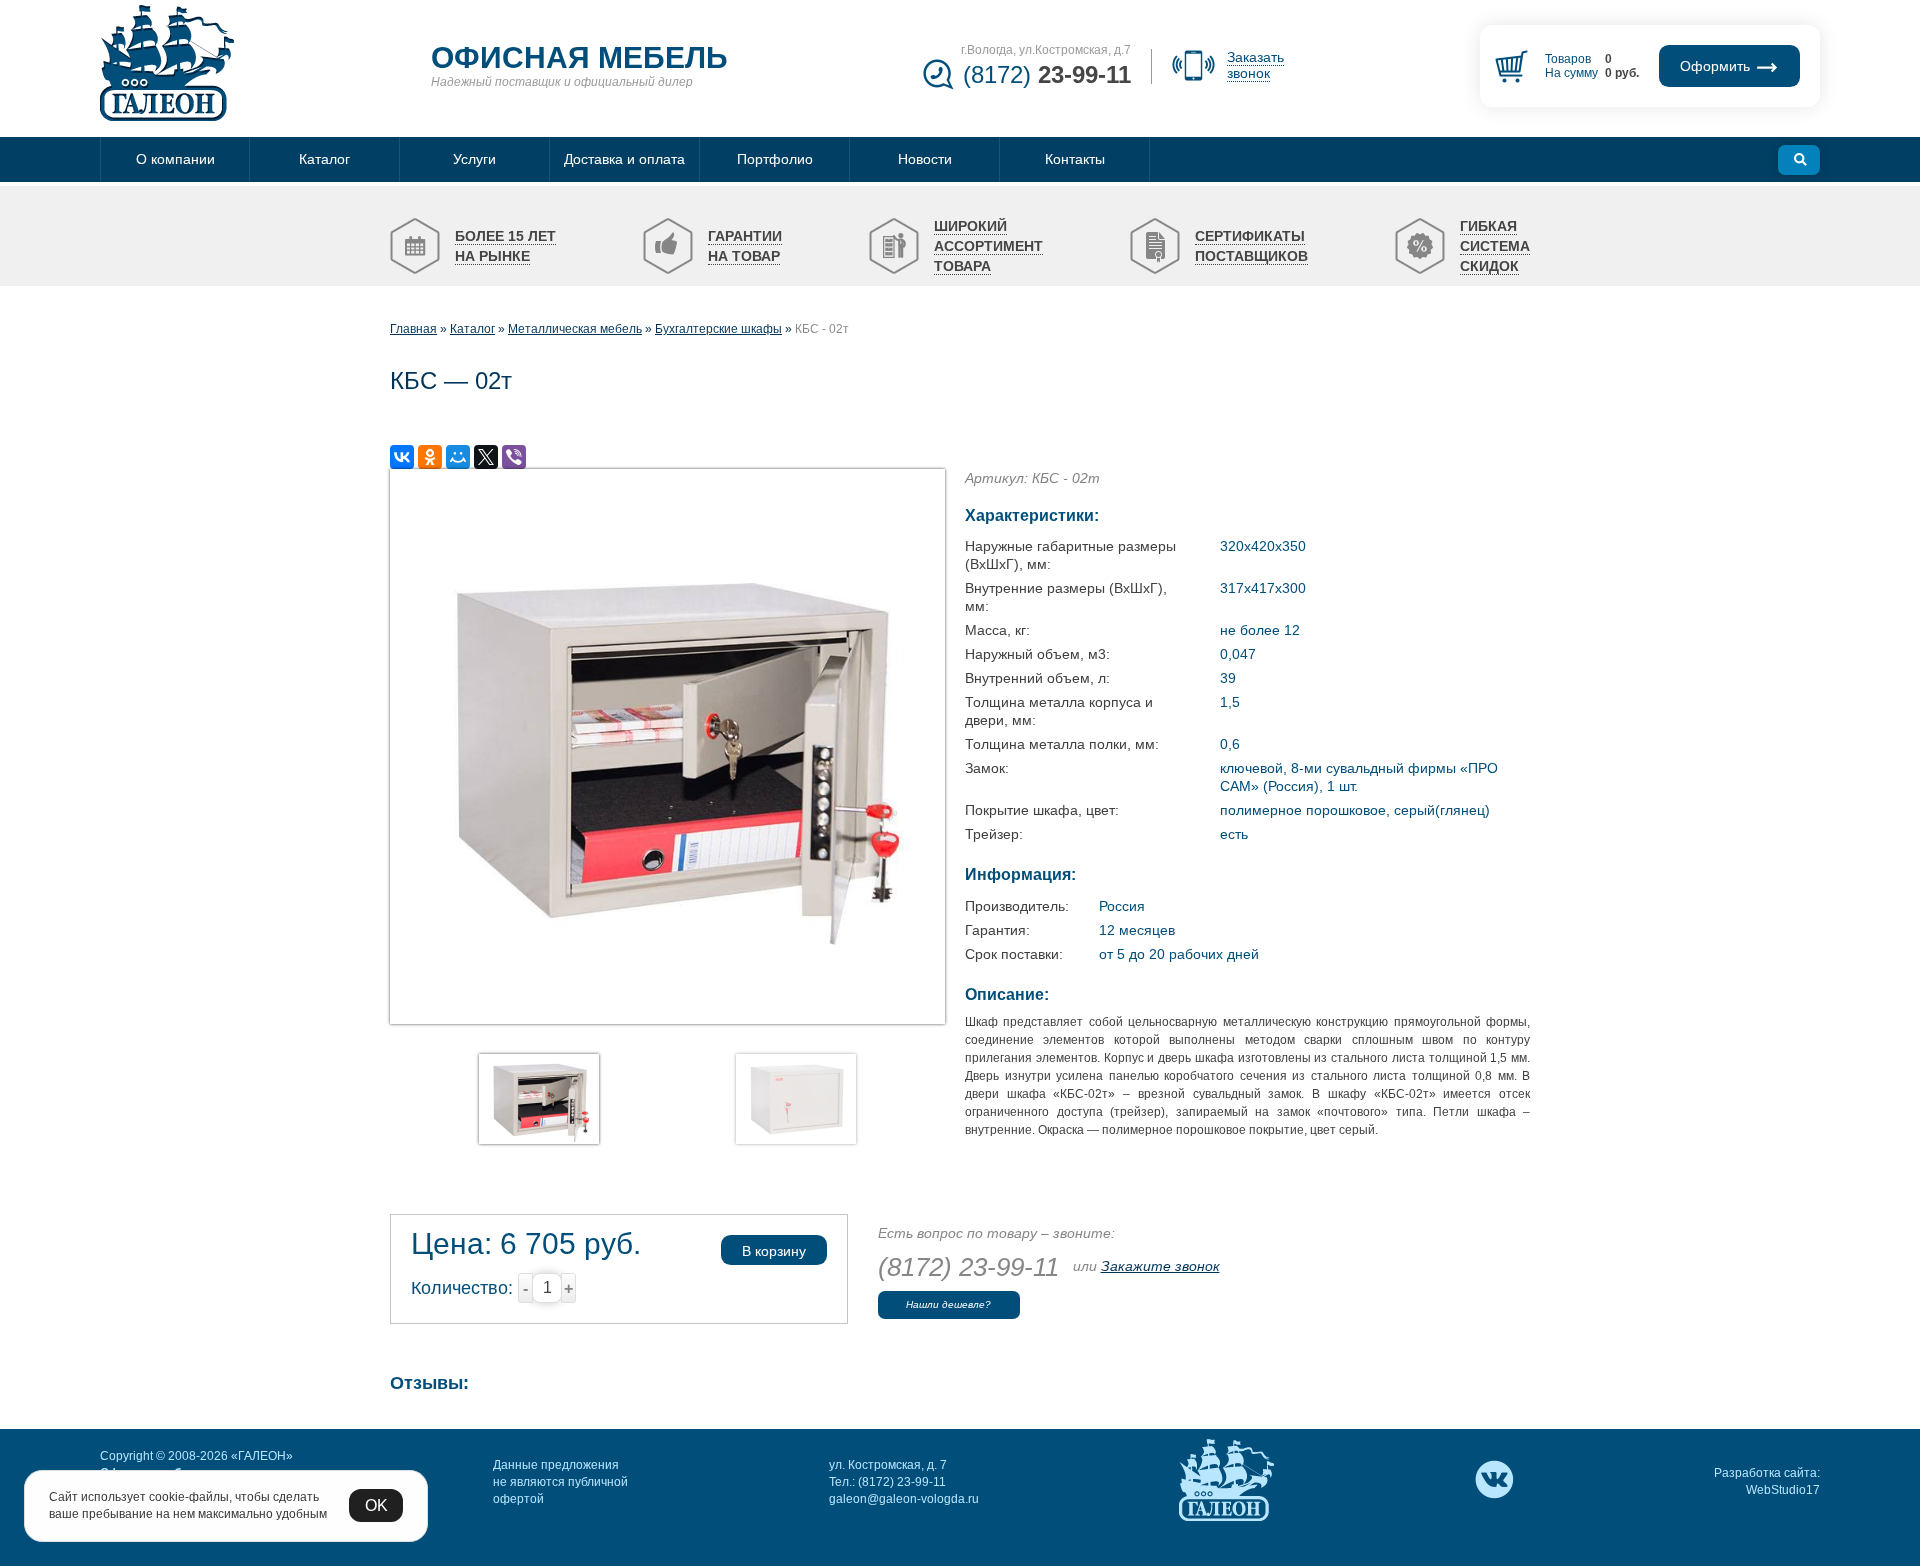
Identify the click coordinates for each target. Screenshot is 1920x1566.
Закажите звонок (1160, 1266)
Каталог (472, 329)
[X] (486, 457)
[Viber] (514, 457)
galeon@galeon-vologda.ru (904, 1499)
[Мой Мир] (458, 457)
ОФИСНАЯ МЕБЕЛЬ (579, 57)
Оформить (1717, 66)
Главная (413, 329)
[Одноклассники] (430, 457)
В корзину (774, 1251)
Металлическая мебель (575, 329)
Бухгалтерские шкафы (718, 329)
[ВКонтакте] (402, 457)
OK (376, 1505)
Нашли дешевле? (948, 1304)
